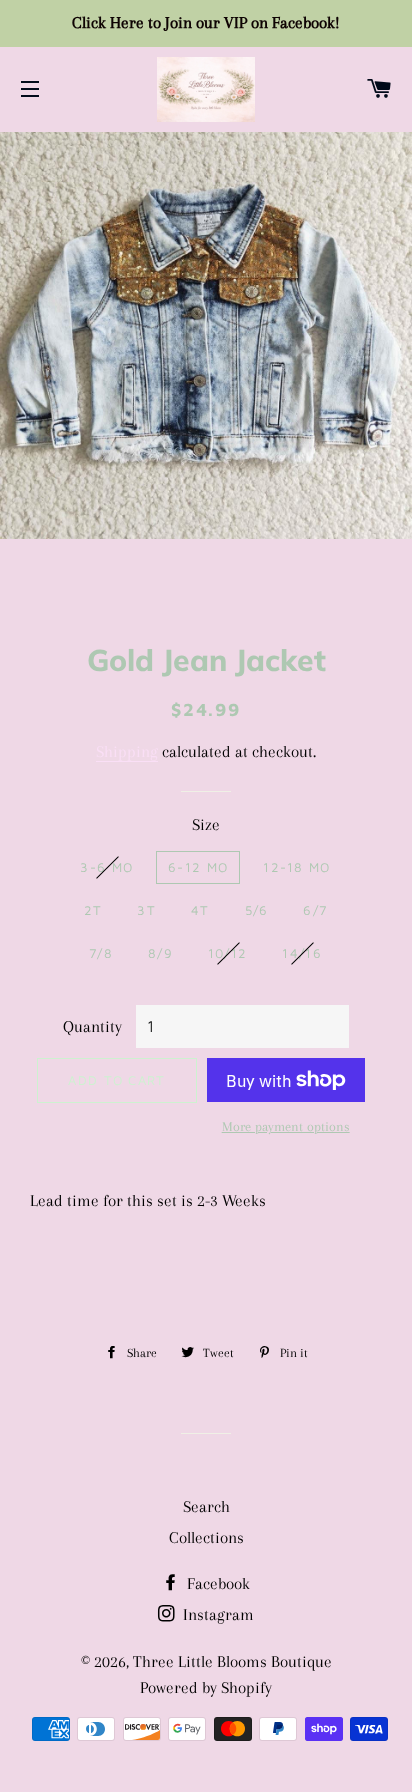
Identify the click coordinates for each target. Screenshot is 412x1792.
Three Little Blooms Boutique (232, 1661)
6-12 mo (198, 867)
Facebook (216, 1583)
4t (200, 910)
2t (93, 910)
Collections (206, 1537)
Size (206, 824)
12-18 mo (296, 867)
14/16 (302, 953)
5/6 (257, 910)
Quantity (92, 1026)
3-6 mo (106, 867)
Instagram (216, 1614)
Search (206, 1506)
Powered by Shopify (206, 1687)
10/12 (228, 953)
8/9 (160, 953)
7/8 (101, 953)
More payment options (286, 1126)
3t (146, 910)
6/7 (315, 910)
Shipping (127, 751)
